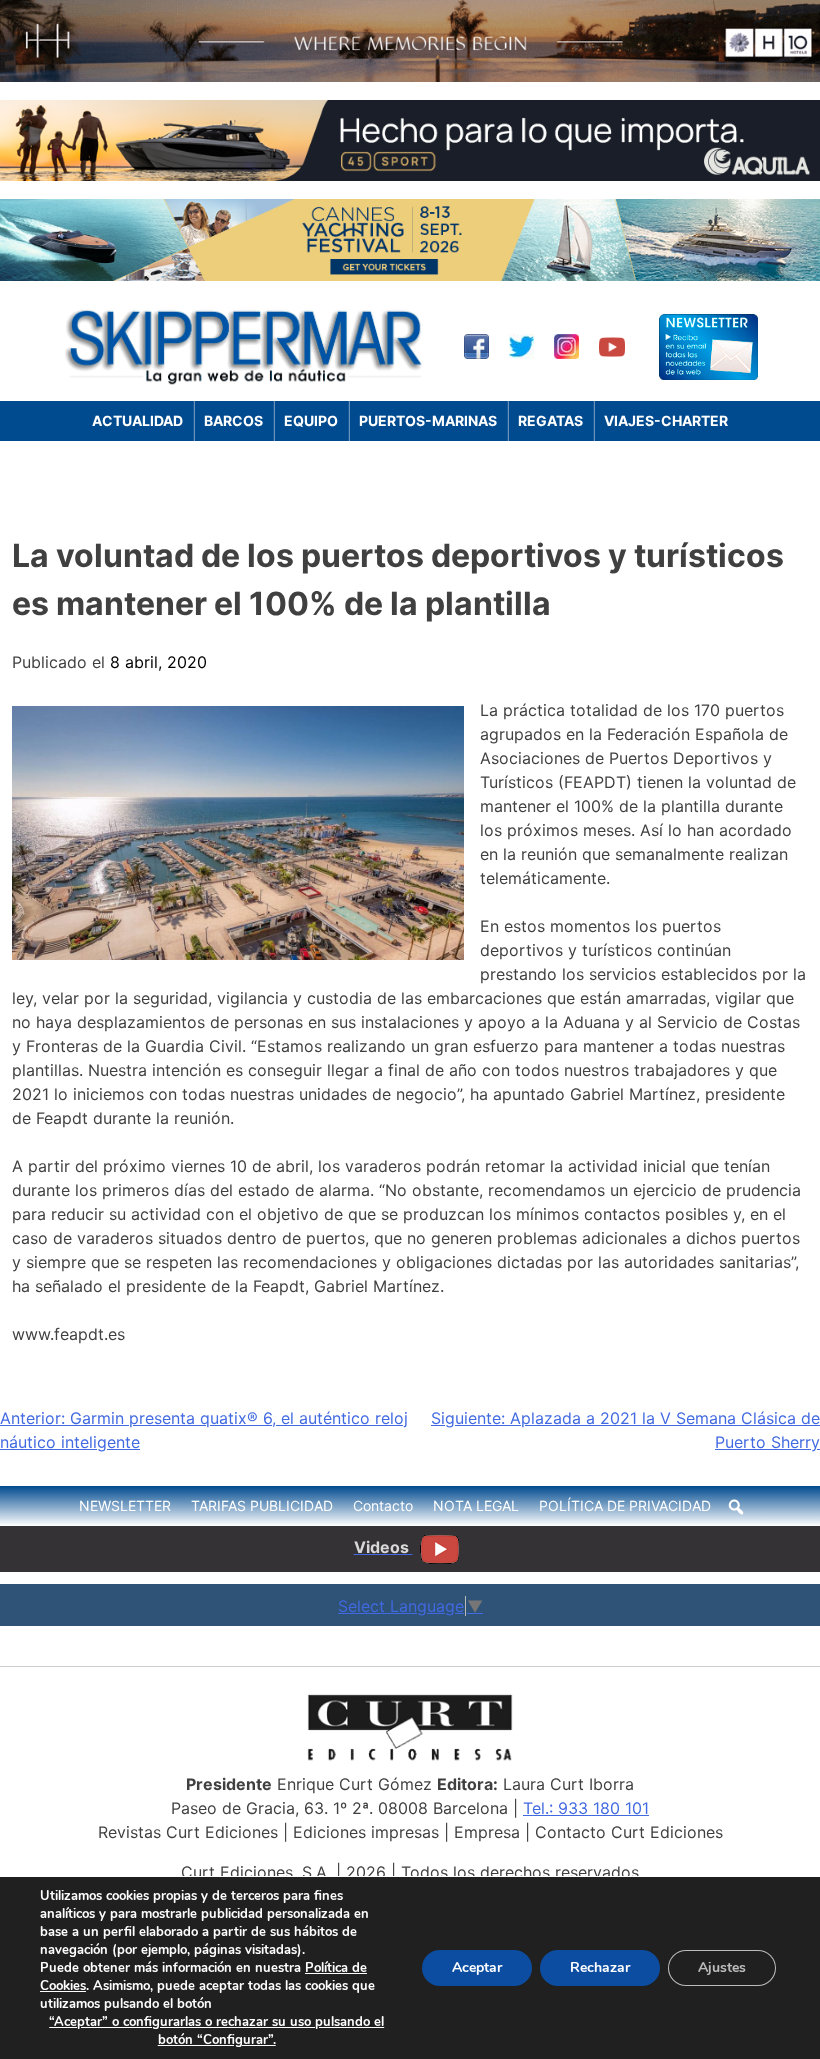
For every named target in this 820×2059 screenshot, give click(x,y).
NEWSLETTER (125, 1505)
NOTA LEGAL (476, 1505)
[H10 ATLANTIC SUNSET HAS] (410, 76)
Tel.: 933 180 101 (586, 1808)
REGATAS (550, 420)
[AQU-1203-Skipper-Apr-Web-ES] (410, 175)
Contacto (383, 1505)
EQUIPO (311, 420)
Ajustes (722, 1967)
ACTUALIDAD (137, 420)
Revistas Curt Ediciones (188, 1832)
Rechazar (600, 1967)
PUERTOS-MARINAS (428, 420)
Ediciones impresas (366, 1832)
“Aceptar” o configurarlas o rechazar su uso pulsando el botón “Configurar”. (216, 2031)
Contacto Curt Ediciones (629, 1832)
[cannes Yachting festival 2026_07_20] (410, 275)
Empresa (487, 1832)
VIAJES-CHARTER (666, 420)
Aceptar (477, 1967)
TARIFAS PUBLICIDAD (262, 1505)
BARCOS (233, 420)
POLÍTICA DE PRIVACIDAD (625, 1505)
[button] (736, 1507)
